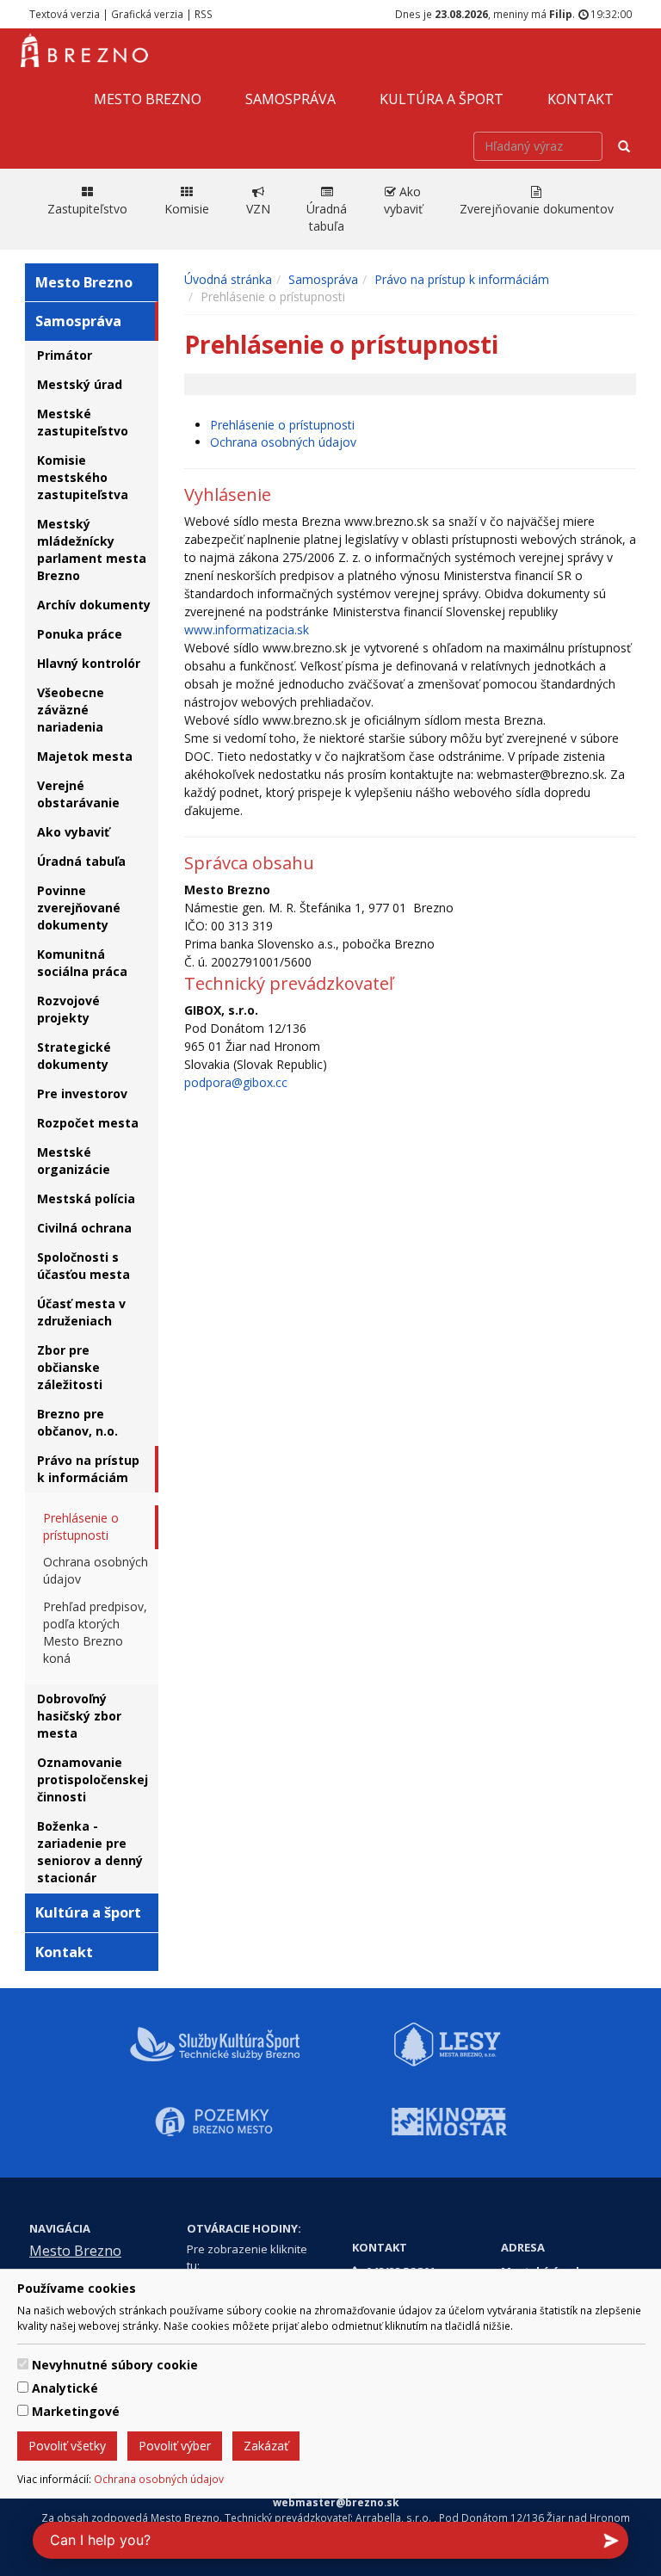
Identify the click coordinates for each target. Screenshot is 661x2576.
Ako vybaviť (73, 832)
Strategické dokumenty (74, 1056)
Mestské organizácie (74, 1161)
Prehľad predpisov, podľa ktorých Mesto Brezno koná (95, 1632)
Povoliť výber (175, 2446)
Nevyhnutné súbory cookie (115, 2365)
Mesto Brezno (148, 99)
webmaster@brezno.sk (336, 2502)
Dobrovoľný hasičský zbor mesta (79, 1716)
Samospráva (290, 99)
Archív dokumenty (94, 605)
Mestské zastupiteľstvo (83, 422)
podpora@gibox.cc (236, 1082)
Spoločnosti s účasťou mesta (83, 1266)
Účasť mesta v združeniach (81, 1312)
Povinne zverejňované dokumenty (79, 908)
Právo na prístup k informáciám (88, 1469)
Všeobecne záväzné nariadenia (71, 710)
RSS (204, 14)
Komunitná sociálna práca (82, 963)
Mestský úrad (80, 384)
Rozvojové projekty (68, 1009)
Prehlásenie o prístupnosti (81, 1526)
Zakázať (266, 2446)
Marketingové (76, 2411)
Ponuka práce (80, 634)
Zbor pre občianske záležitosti (70, 1367)
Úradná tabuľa (81, 861)
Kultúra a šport (442, 99)
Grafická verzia (147, 14)
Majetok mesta (85, 756)
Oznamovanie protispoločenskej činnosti (93, 1779)
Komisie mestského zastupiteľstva (83, 477)
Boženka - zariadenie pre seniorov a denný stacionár (90, 1852)
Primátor (65, 355)
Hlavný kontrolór (89, 663)
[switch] (23, 2364)
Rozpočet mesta (88, 1123)
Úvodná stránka (228, 279)
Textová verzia (65, 14)
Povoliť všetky (67, 2446)
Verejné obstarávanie (78, 794)
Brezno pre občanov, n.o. (77, 1422)
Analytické (65, 2388)
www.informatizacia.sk (247, 630)
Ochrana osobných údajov (159, 2479)
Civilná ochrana (84, 1228)
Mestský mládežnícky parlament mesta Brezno (92, 550)
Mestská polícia (86, 1198)
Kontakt (581, 99)
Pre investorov (82, 1093)
